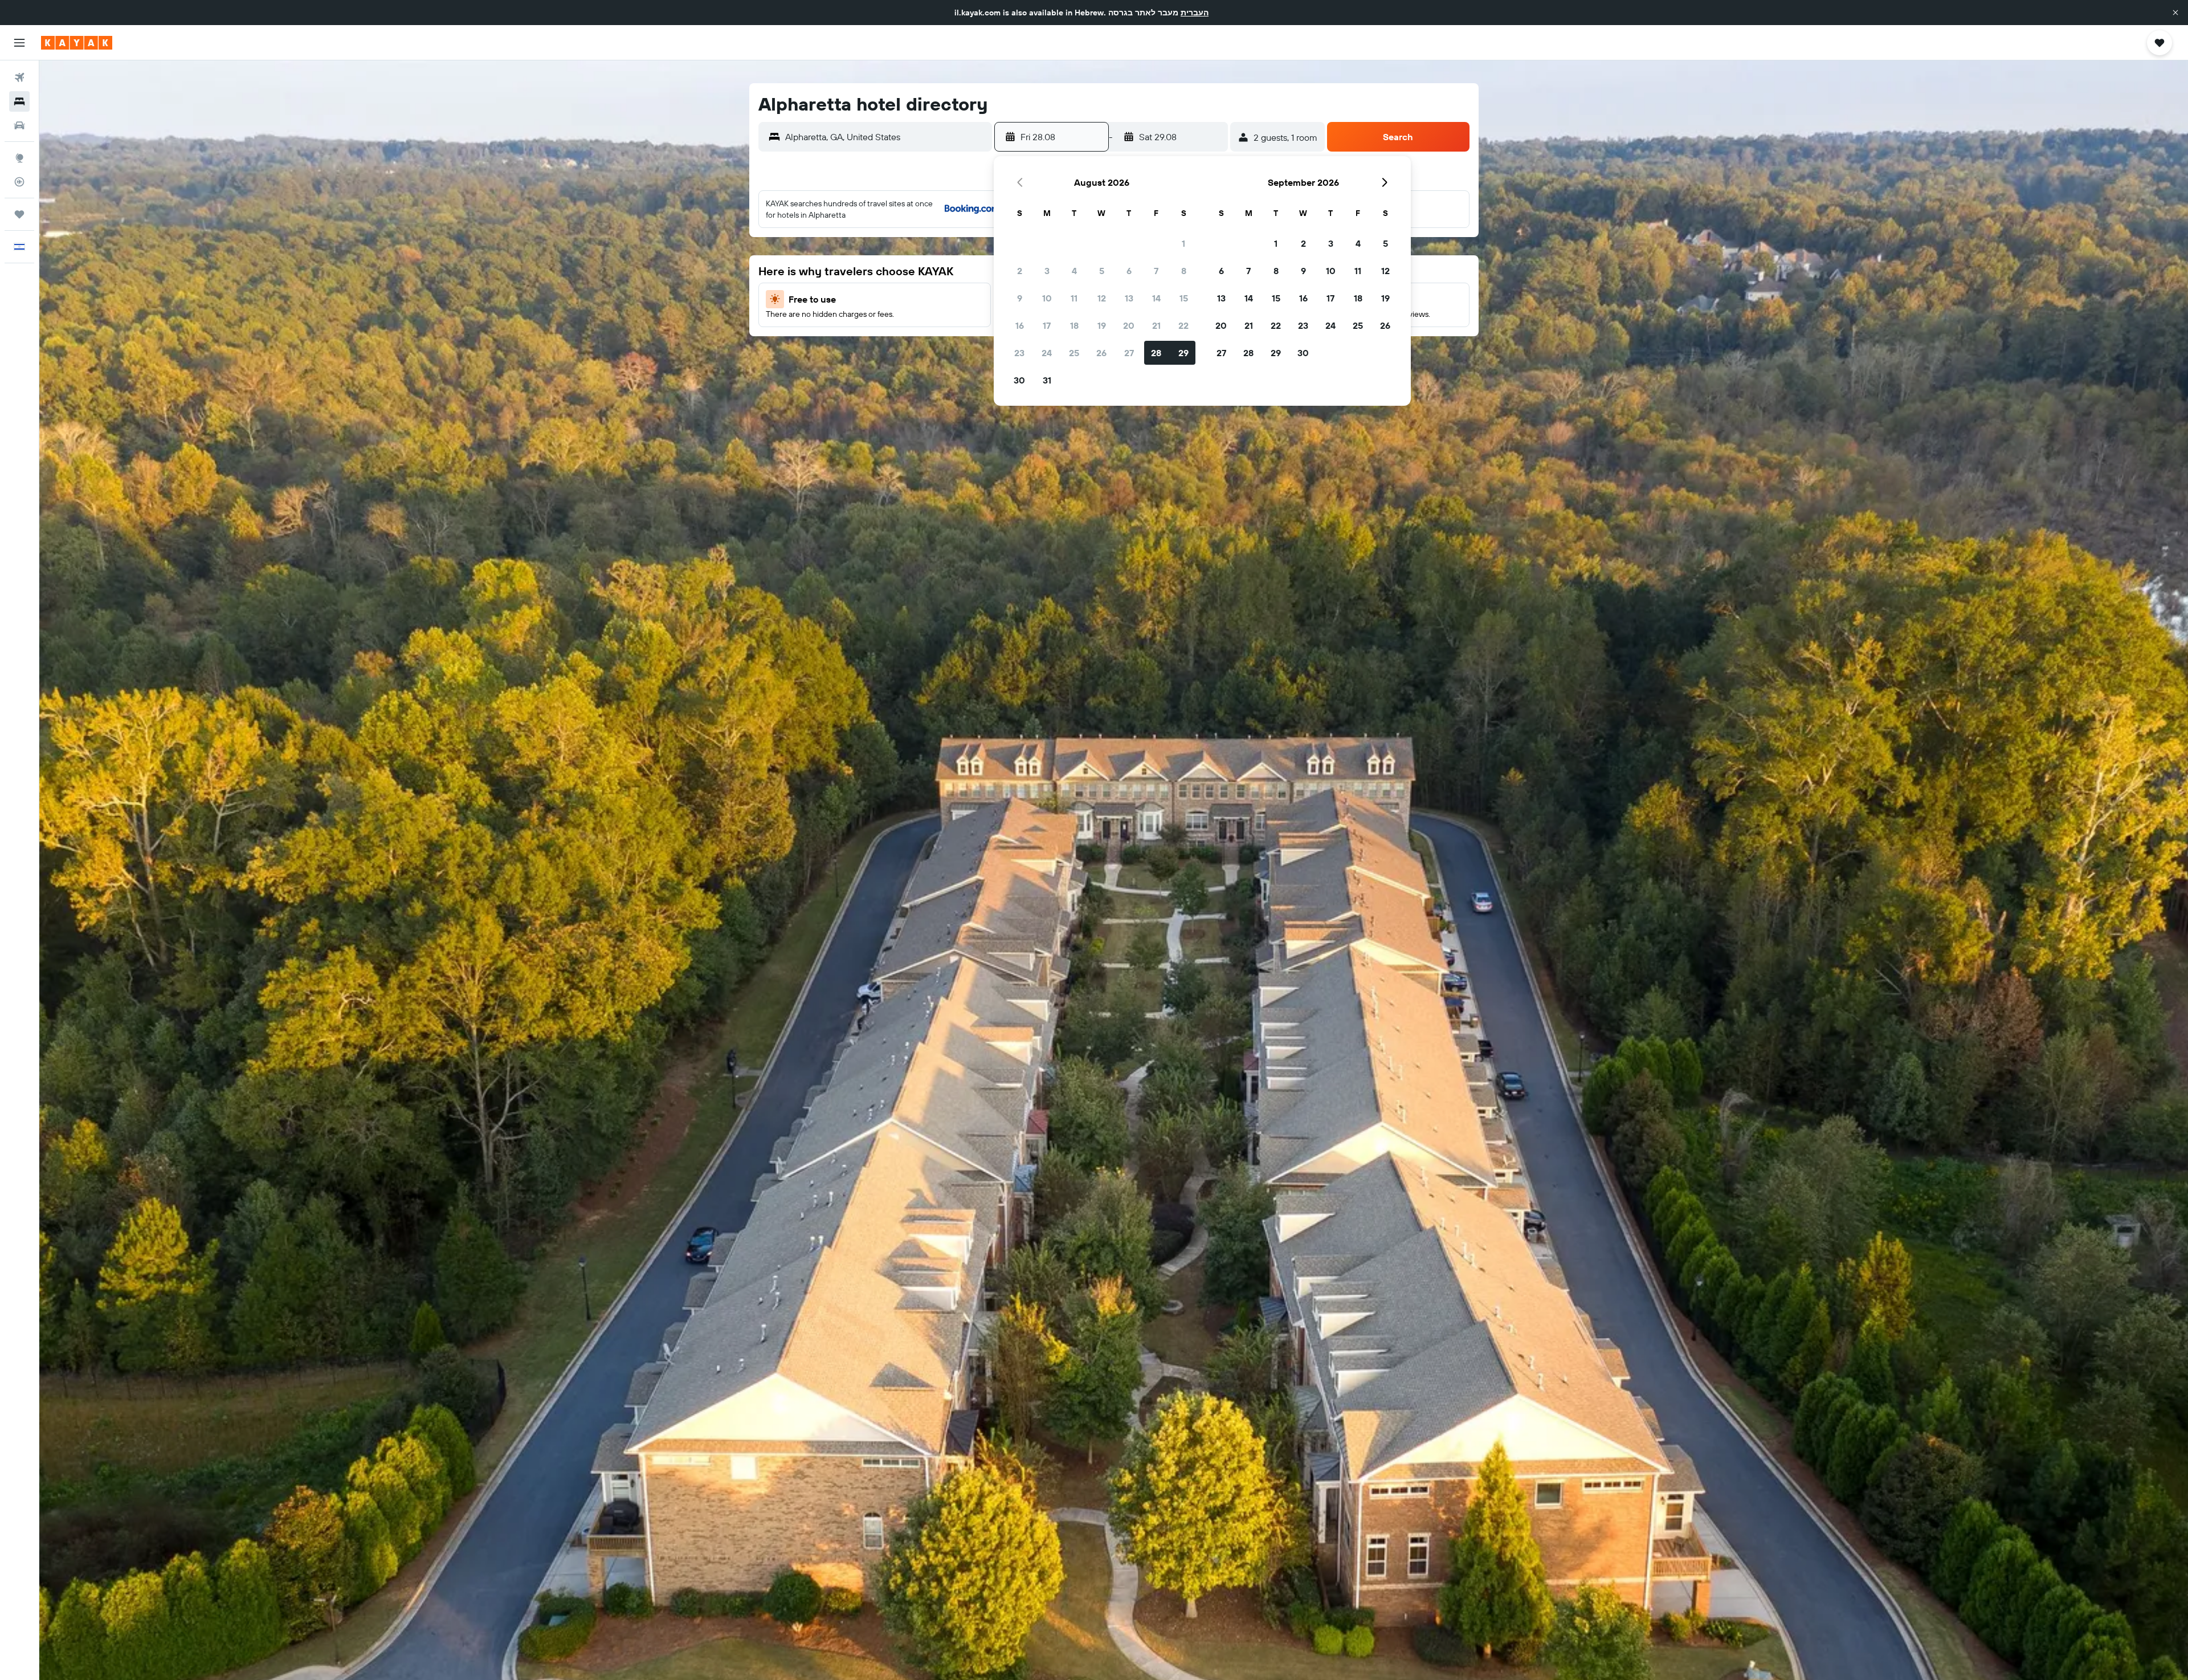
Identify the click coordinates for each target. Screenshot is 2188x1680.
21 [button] (1156, 325)
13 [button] (1129, 298)
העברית (1195, 13)
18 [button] (1074, 325)
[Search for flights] (19, 78)
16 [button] (1020, 325)
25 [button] (1074, 353)
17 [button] (1047, 325)
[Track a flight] (19, 182)
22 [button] (1183, 325)
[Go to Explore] (19, 158)
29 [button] (1183, 353)
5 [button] (1102, 271)
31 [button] (1047, 380)
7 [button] (1156, 271)
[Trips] (19, 214)
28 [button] (1156, 353)
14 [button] (1156, 298)
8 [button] (1184, 271)
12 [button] (1102, 298)
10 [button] (1047, 298)
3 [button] (1047, 271)
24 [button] (1047, 353)
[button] (2175, 13)
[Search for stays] (19, 101)
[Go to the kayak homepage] (77, 43)
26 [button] (1101, 353)
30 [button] (1019, 380)
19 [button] (1102, 325)
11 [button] (1074, 298)
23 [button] (1019, 353)
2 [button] (1020, 271)
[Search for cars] (19, 125)
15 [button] (1184, 298)
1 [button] (1183, 243)
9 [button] (1020, 298)
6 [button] (1129, 271)
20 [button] (1129, 325)
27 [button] (1129, 353)
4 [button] (1074, 271)
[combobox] (886, 137)
